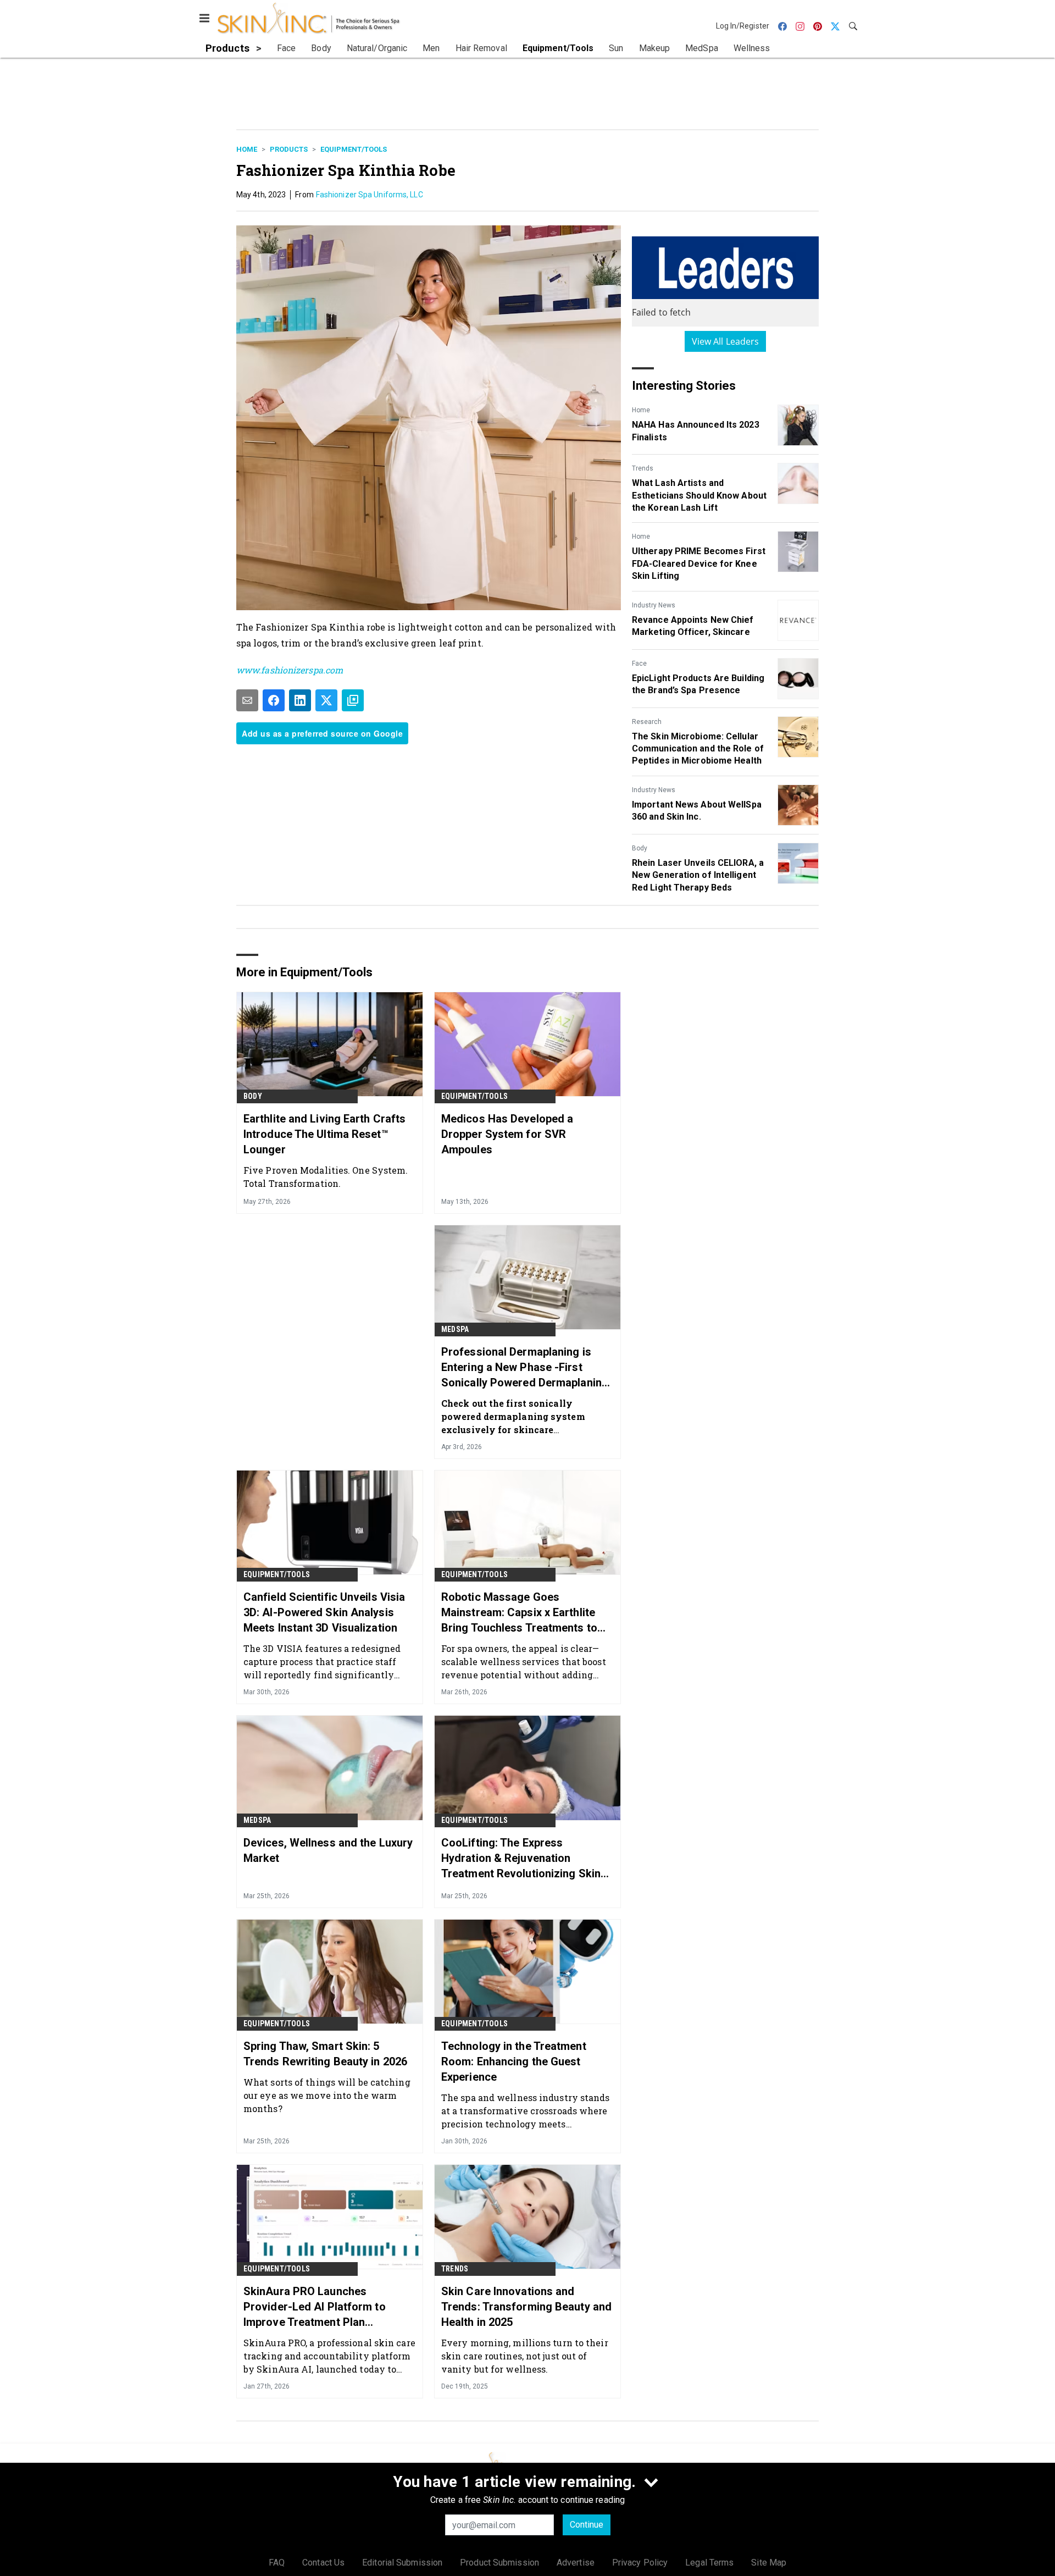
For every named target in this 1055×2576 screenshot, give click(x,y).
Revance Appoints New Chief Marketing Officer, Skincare (693, 626)
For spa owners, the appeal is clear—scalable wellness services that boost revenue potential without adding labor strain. (524, 1662)
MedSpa (455, 1329)
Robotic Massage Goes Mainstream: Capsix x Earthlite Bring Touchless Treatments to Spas (519, 1613)
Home (247, 149)
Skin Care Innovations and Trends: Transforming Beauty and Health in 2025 (526, 2307)
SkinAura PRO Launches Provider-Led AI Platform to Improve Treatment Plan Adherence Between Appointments (315, 2307)
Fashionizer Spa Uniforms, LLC (370, 195)
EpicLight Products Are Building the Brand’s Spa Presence (698, 684)
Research (647, 722)
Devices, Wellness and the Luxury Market (328, 1850)
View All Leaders (726, 341)
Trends (643, 468)
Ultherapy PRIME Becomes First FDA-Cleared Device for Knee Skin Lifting (699, 563)
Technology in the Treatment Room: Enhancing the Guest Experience (514, 2061)
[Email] (247, 700)
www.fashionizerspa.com (290, 670)
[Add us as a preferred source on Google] (353, 700)
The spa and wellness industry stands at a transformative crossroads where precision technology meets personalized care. (526, 2111)
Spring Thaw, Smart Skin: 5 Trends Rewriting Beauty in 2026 (325, 2054)
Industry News (654, 605)
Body (640, 848)
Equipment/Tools (354, 149)
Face (639, 664)
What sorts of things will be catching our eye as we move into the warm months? (327, 2095)
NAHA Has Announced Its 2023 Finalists (696, 431)
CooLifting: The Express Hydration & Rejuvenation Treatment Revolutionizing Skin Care (521, 1859)
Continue (587, 2525)
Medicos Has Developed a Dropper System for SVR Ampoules (507, 1134)
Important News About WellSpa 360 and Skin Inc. (697, 811)
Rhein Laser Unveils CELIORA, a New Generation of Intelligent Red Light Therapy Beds (698, 875)
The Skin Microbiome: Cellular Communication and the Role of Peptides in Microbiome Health (698, 749)
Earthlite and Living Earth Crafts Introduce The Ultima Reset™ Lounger (324, 1134)
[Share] (274, 700)
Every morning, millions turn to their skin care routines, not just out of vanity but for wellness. (525, 2356)
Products (289, 149)
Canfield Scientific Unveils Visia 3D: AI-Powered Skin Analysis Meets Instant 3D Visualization (324, 1612)
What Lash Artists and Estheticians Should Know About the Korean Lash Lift (699, 495)
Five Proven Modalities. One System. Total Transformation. (326, 1177)
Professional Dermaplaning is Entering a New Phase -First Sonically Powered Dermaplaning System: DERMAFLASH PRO (525, 1368)
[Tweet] (326, 700)
